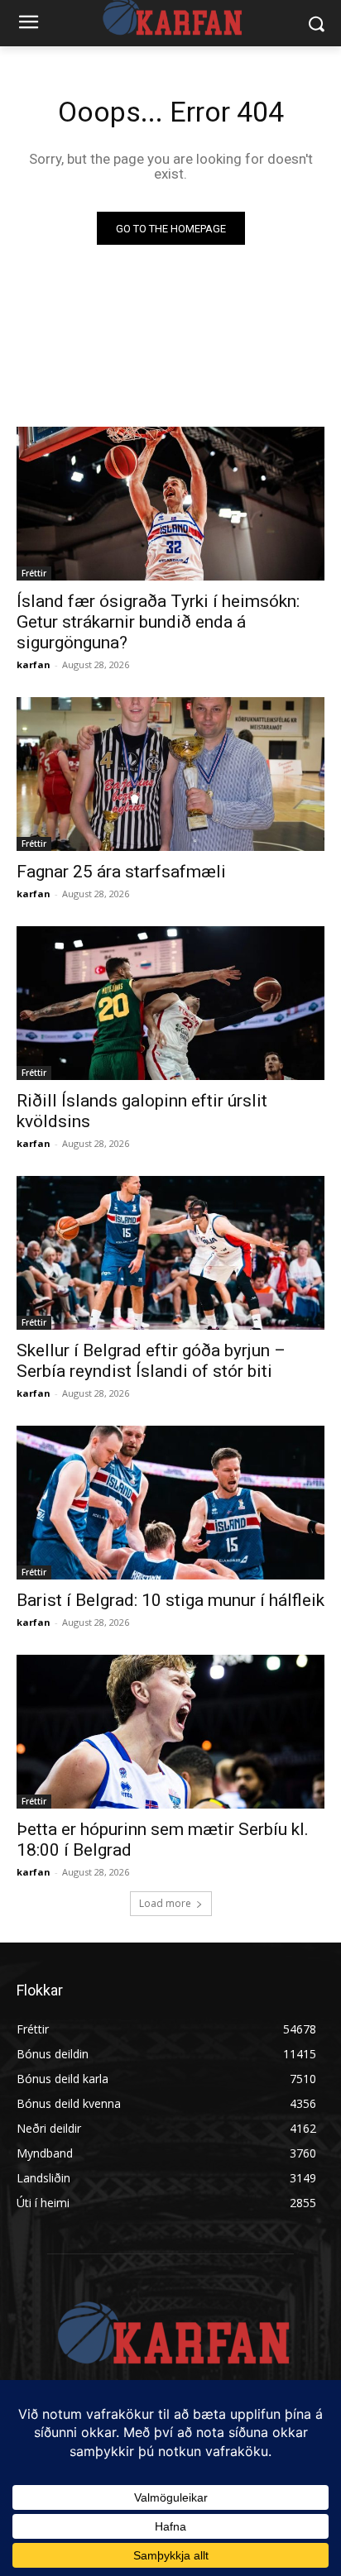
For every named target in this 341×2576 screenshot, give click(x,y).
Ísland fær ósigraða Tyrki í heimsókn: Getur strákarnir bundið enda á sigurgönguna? (158, 622)
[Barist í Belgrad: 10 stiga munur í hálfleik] (170, 1503)
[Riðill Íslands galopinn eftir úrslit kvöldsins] (170, 1003)
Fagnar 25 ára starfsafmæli (121, 872)
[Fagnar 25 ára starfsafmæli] (170, 774)
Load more (165, 1903)
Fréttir (34, 573)
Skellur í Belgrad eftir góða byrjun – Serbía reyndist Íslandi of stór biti (151, 1361)
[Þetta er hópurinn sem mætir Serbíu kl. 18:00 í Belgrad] (170, 1732)
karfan (34, 664)
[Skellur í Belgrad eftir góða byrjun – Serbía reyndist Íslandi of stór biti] (170, 1253)
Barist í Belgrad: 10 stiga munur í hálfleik (170, 1600)
